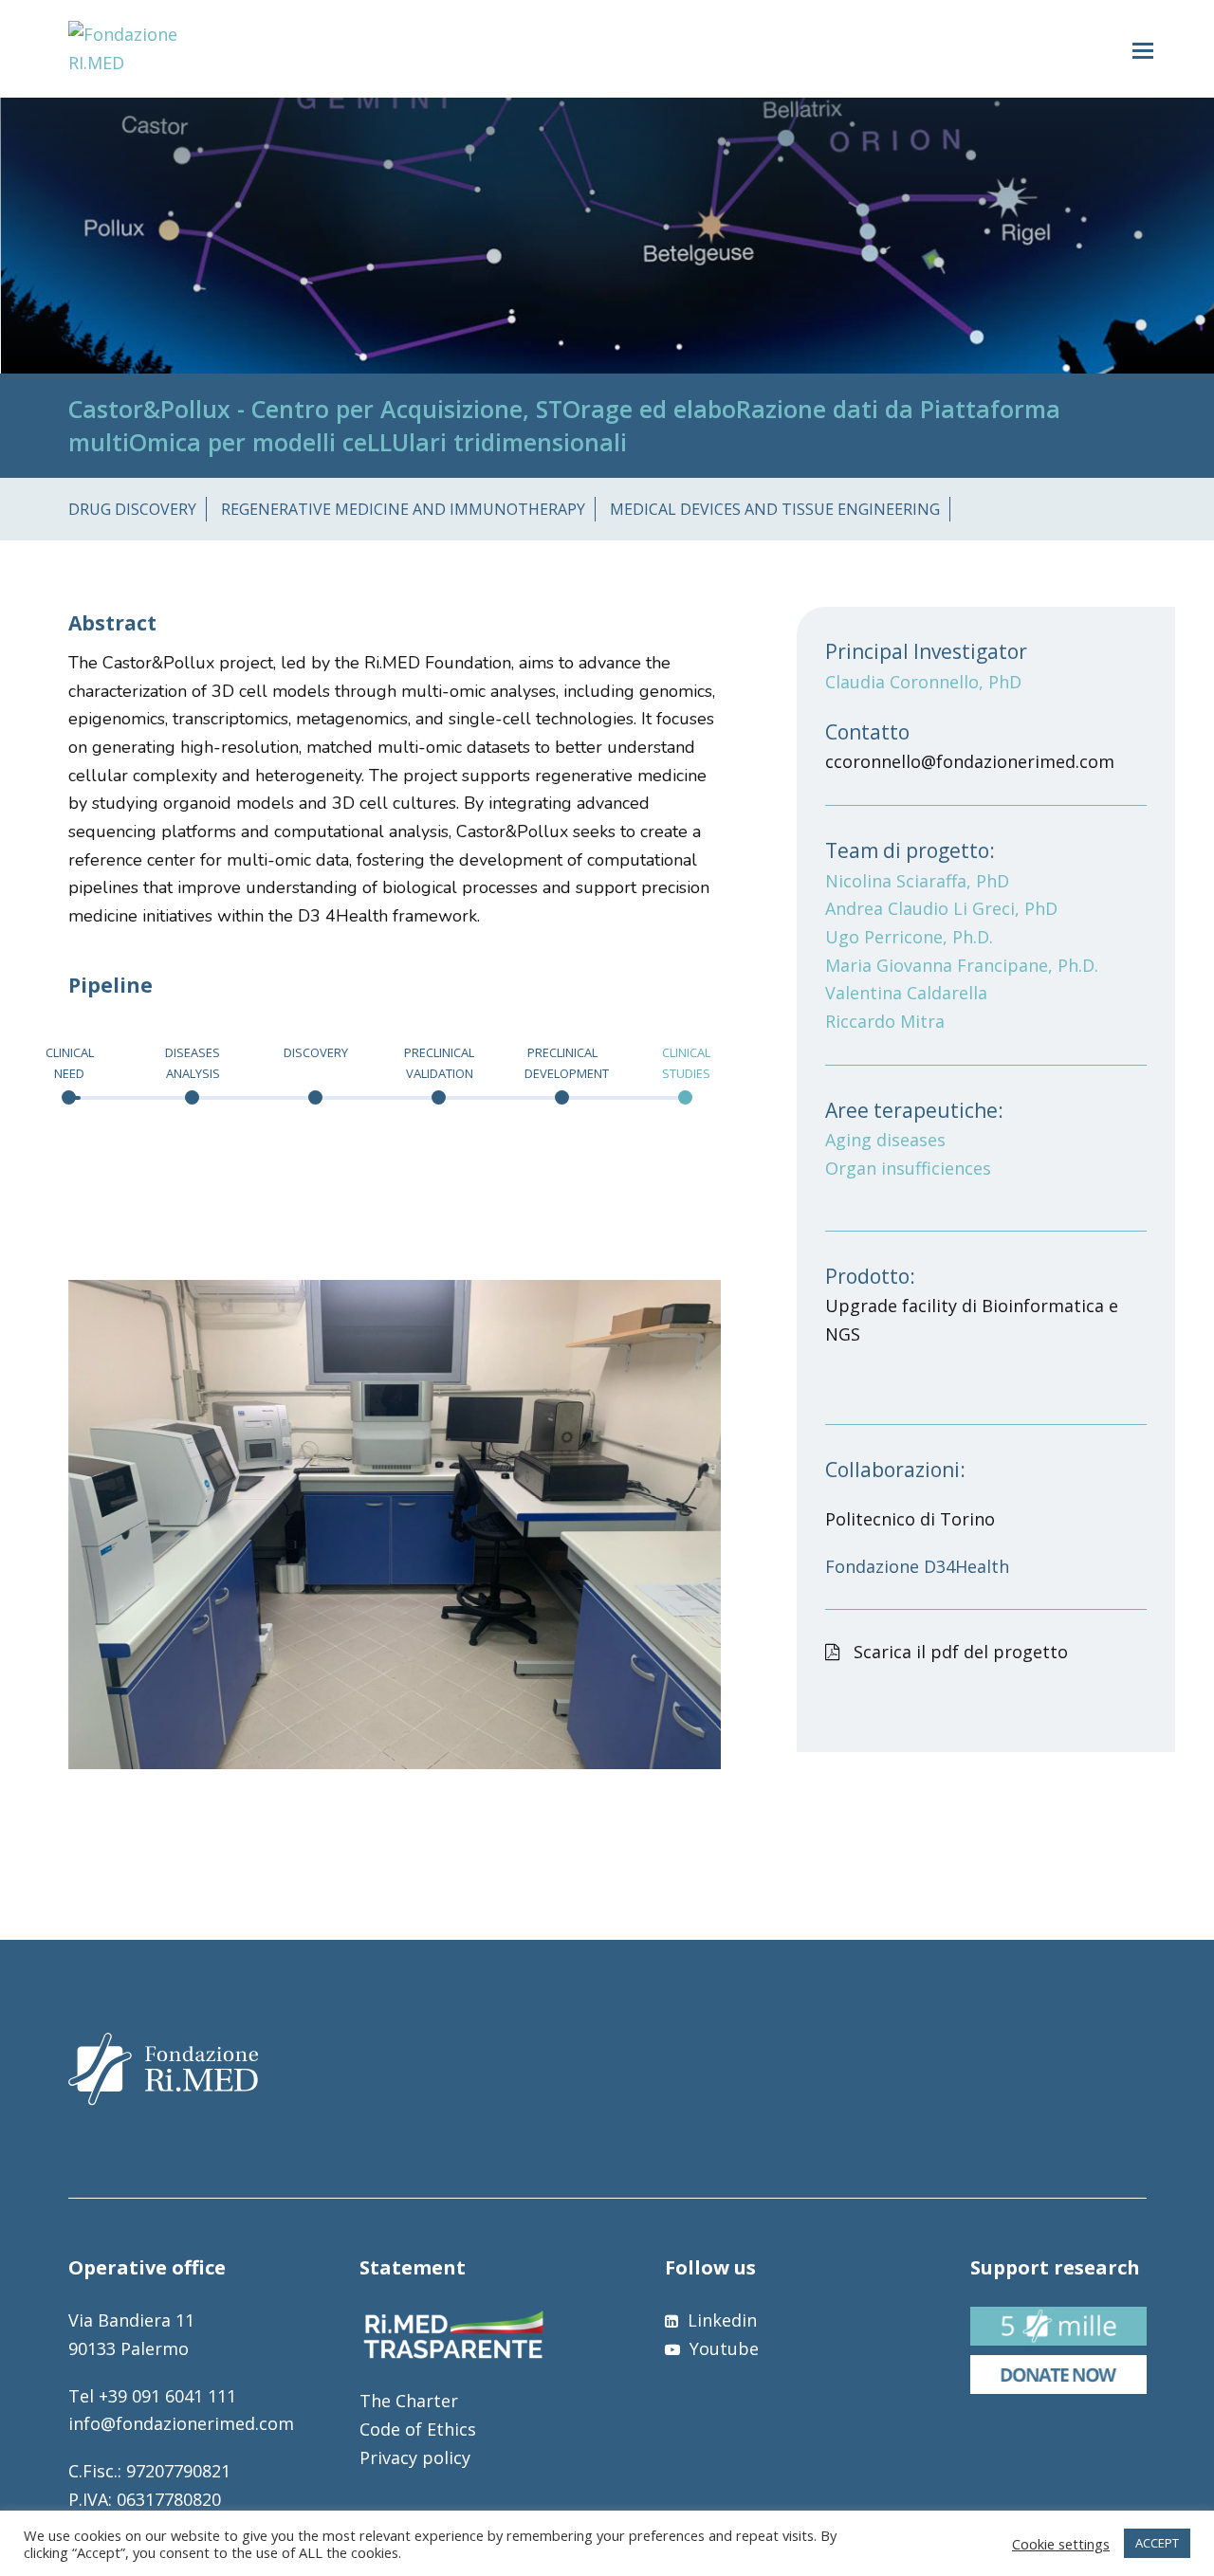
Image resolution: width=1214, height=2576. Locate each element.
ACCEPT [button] (1157, 2543)
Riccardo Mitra (885, 1021)
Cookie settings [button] (1061, 2544)
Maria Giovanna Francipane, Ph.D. (962, 965)
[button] (1143, 49)
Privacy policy (415, 2457)
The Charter (409, 2401)
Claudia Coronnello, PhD (923, 682)
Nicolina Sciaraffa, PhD (917, 881)
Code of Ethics (418, 2429)
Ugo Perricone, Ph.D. (909, 937)
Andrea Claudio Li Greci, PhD (941, 908)
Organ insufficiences (908, 1168)
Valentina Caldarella (906, 993)
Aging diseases (885, 1140)
